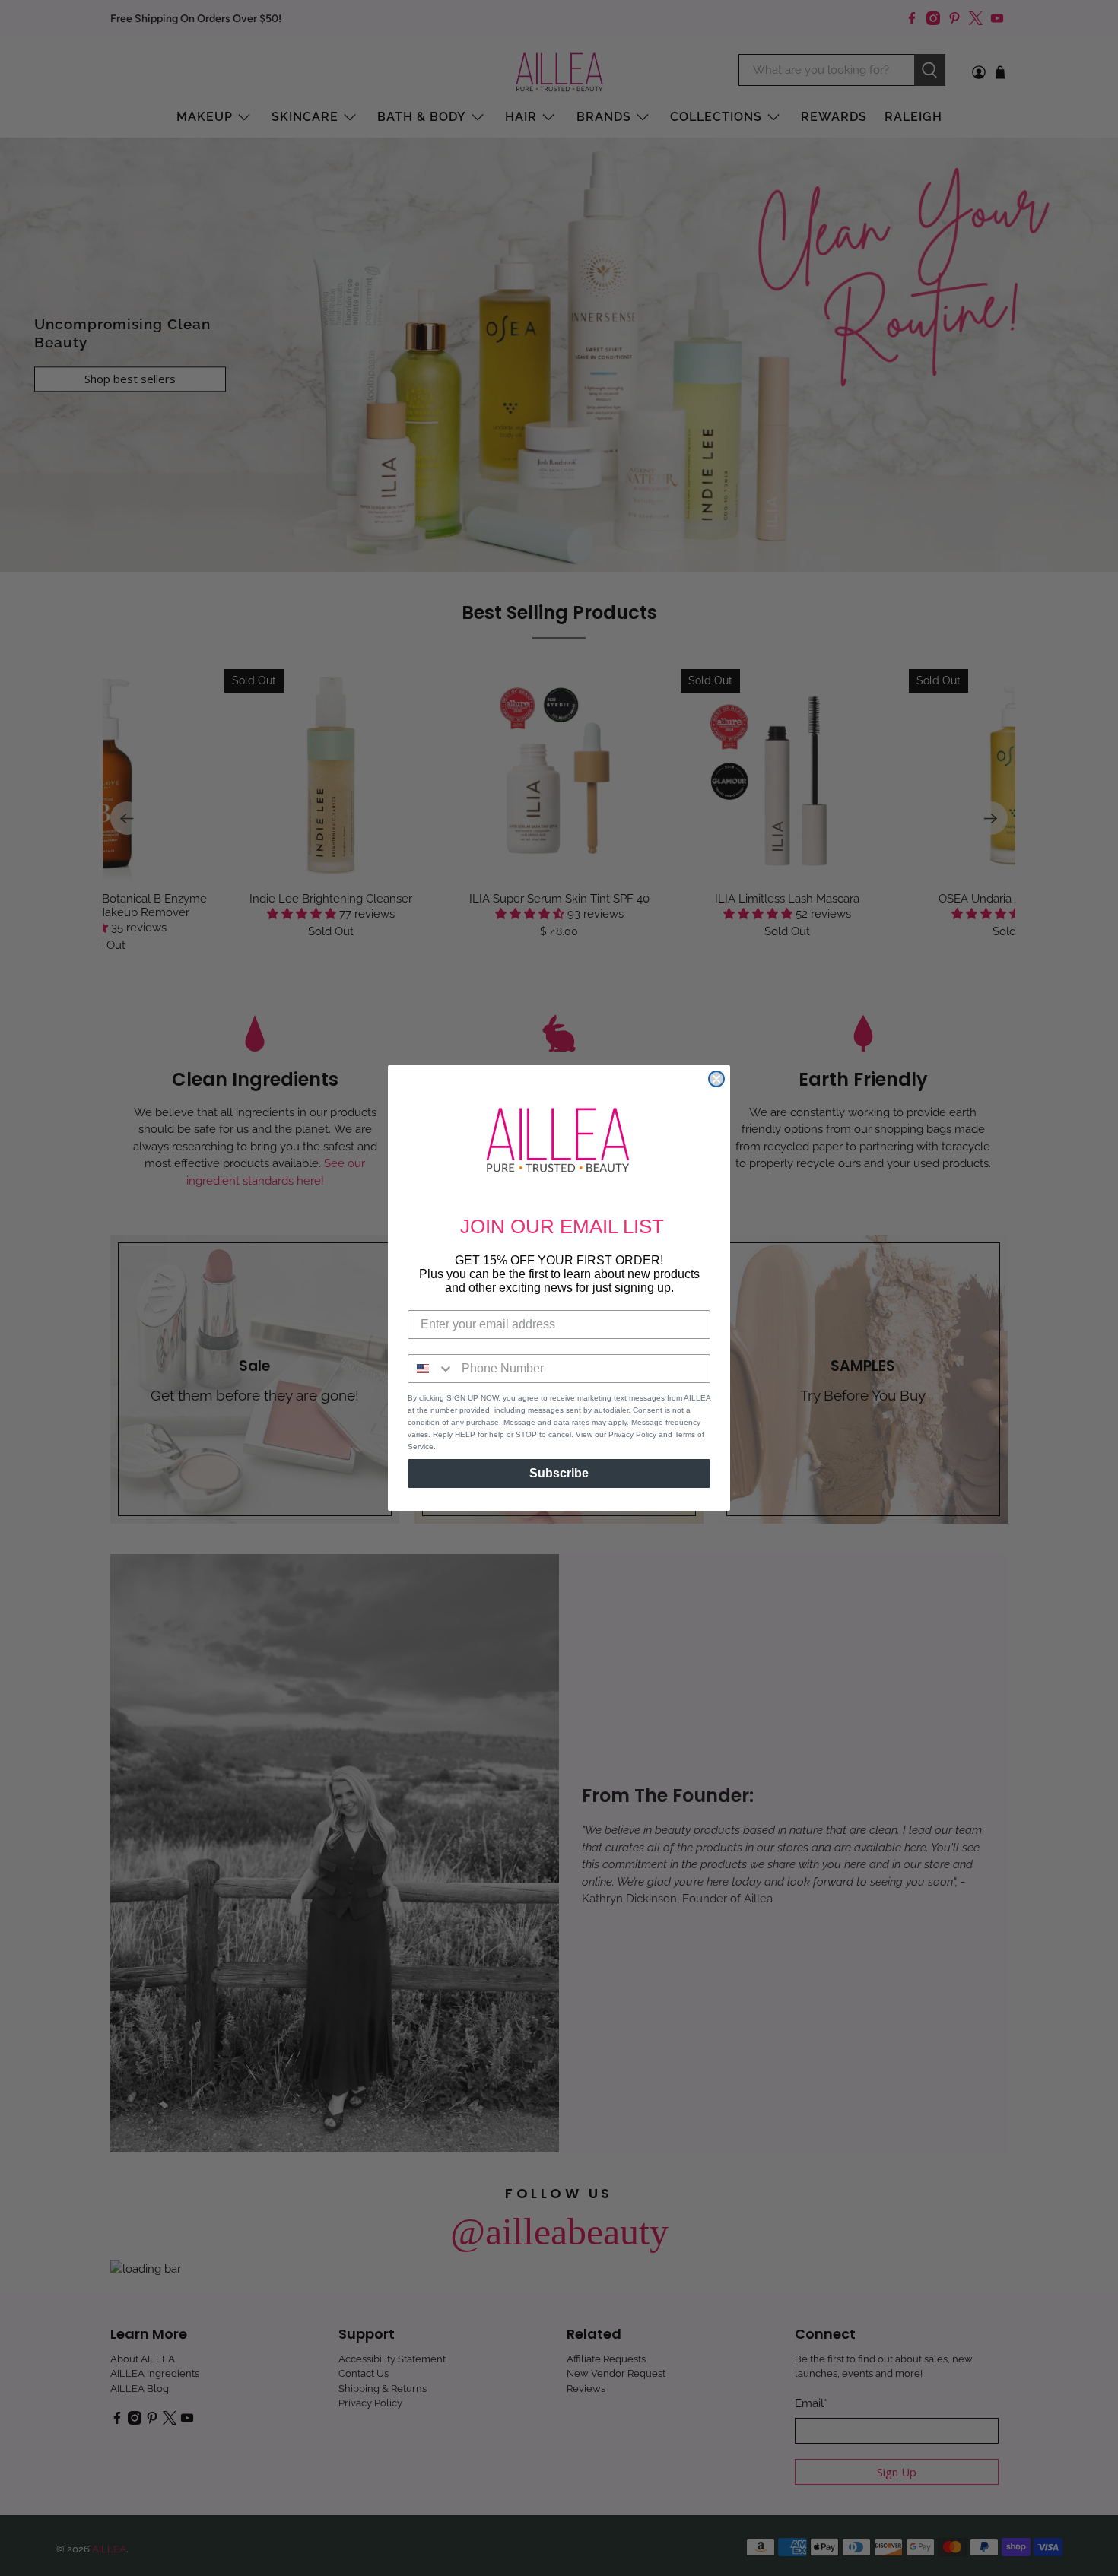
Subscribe (559, 1473)
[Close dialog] (716, 1079)
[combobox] (431, 1369)
